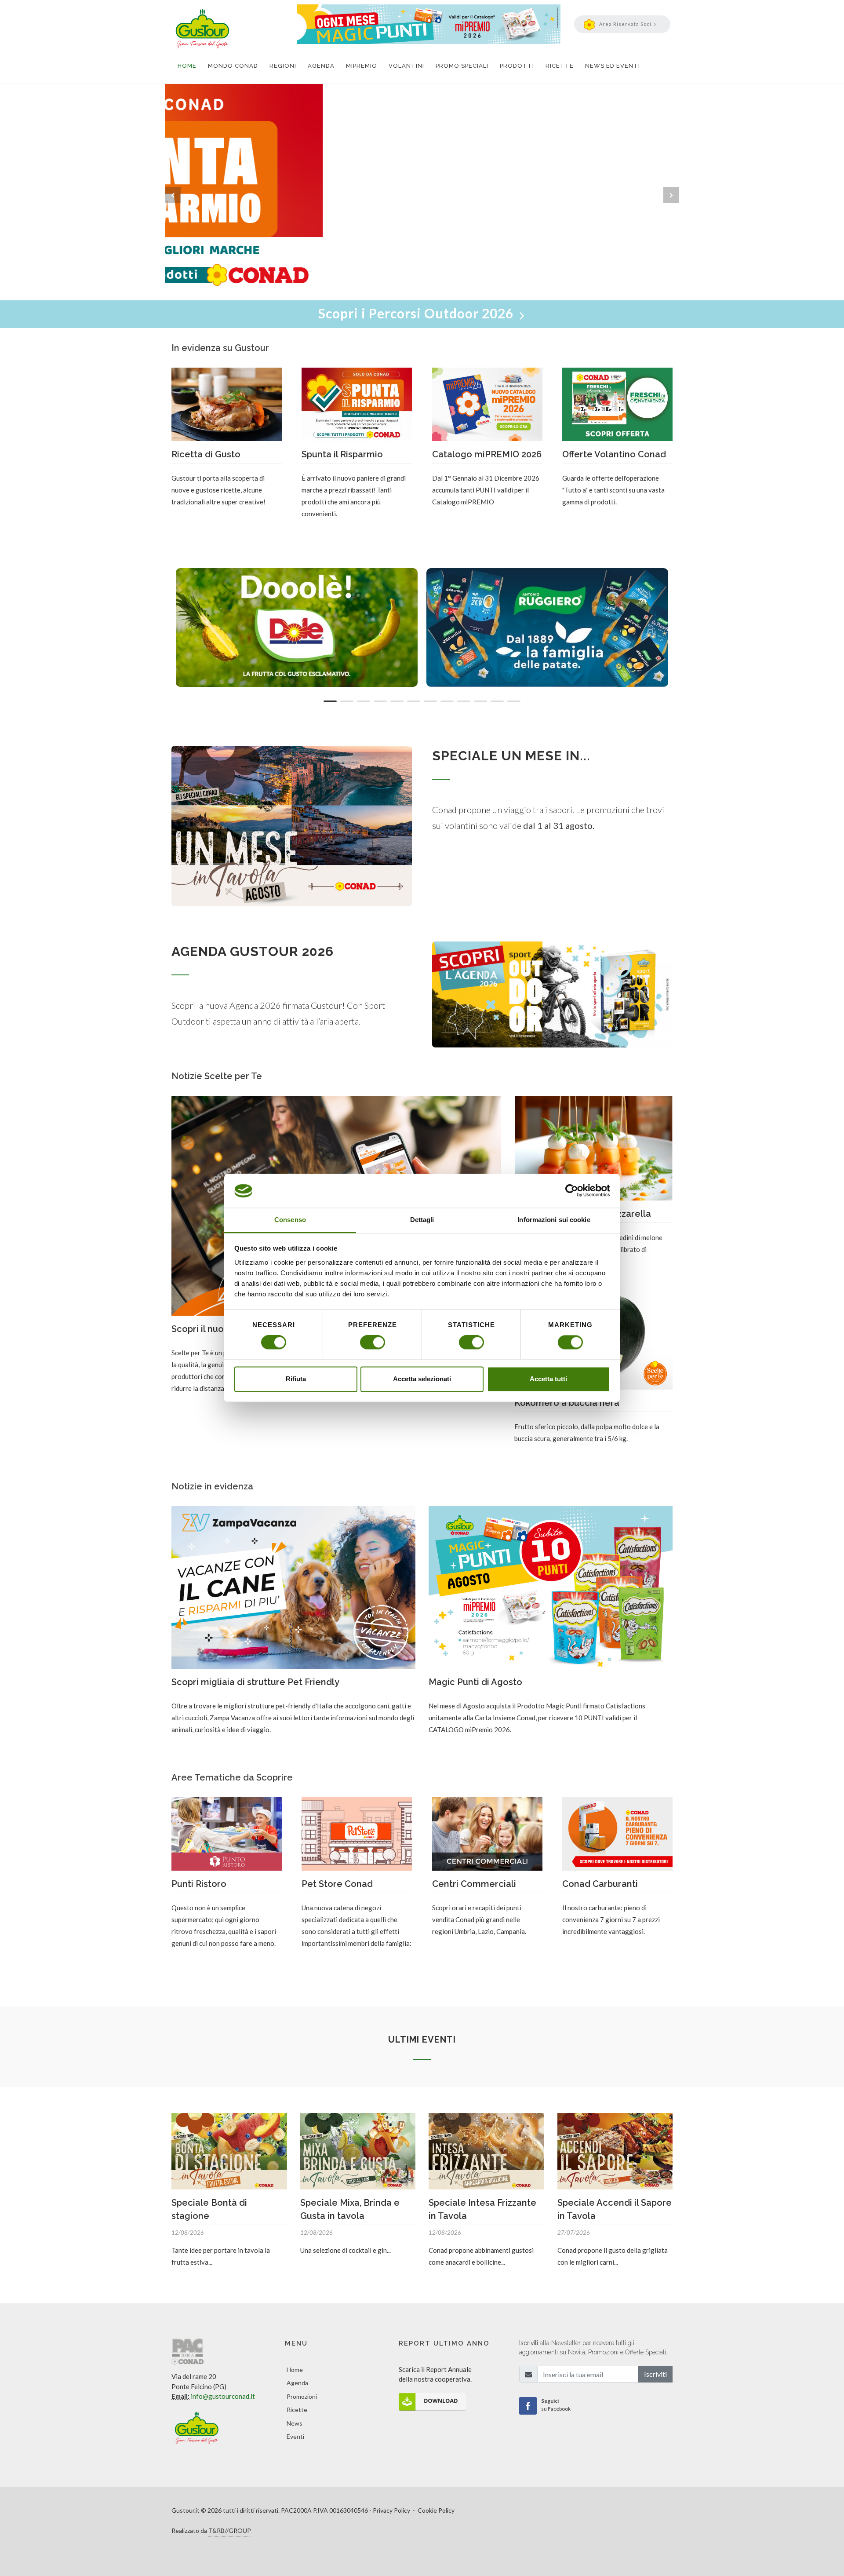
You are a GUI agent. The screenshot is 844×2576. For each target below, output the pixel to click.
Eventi (295, 2436)
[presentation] (173, 195)
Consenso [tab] (290, 1220)
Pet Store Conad (337, 1884)
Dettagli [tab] (422, 1220)
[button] (330, 701)
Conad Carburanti (600, 1884)
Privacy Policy (391, 2510)
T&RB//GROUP (230, 2530)
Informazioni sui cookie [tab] (554, 1220)
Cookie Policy (436, 2510)
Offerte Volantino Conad (614, 454)
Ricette (297, 2410)
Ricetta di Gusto (206, 454)
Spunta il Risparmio (342, 454)
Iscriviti (655, 2374)
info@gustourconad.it (223, 2396)
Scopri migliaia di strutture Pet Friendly (255, 1682)
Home (295, 2370)
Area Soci (625, 24)
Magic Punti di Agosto (475, 1682)
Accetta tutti (548, 1379)
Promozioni (302, 2396)
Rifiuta (296, 1379)
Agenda (297, 2383)
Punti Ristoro (199, 1884)
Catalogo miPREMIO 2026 (487, 454)
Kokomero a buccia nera (567, 1403)
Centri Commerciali (474, 1884)
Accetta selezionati (422, 1379)
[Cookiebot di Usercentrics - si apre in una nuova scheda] (572, 1191)
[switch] (373, 1343)
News (295, 2423)
